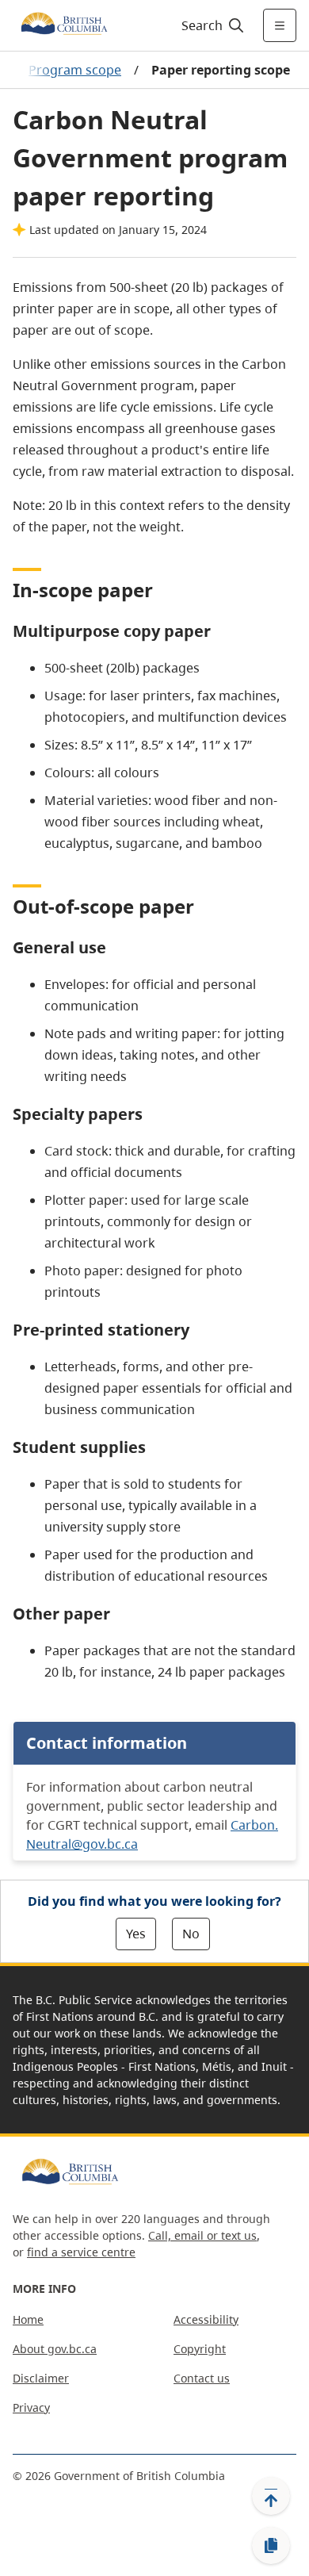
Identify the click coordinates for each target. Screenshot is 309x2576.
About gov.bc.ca (55, 2349)
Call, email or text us (202, 2235)
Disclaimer (41, 2378)
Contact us (202, 2378)
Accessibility (206, 2319)
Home (28, 2319)
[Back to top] (271, 2496)
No (191, 1934)
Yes (136, 1934)
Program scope (75, 70)
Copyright (200, 2349)
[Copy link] (271, 2546)
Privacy (31, 2407)
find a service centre (81, 2252)
